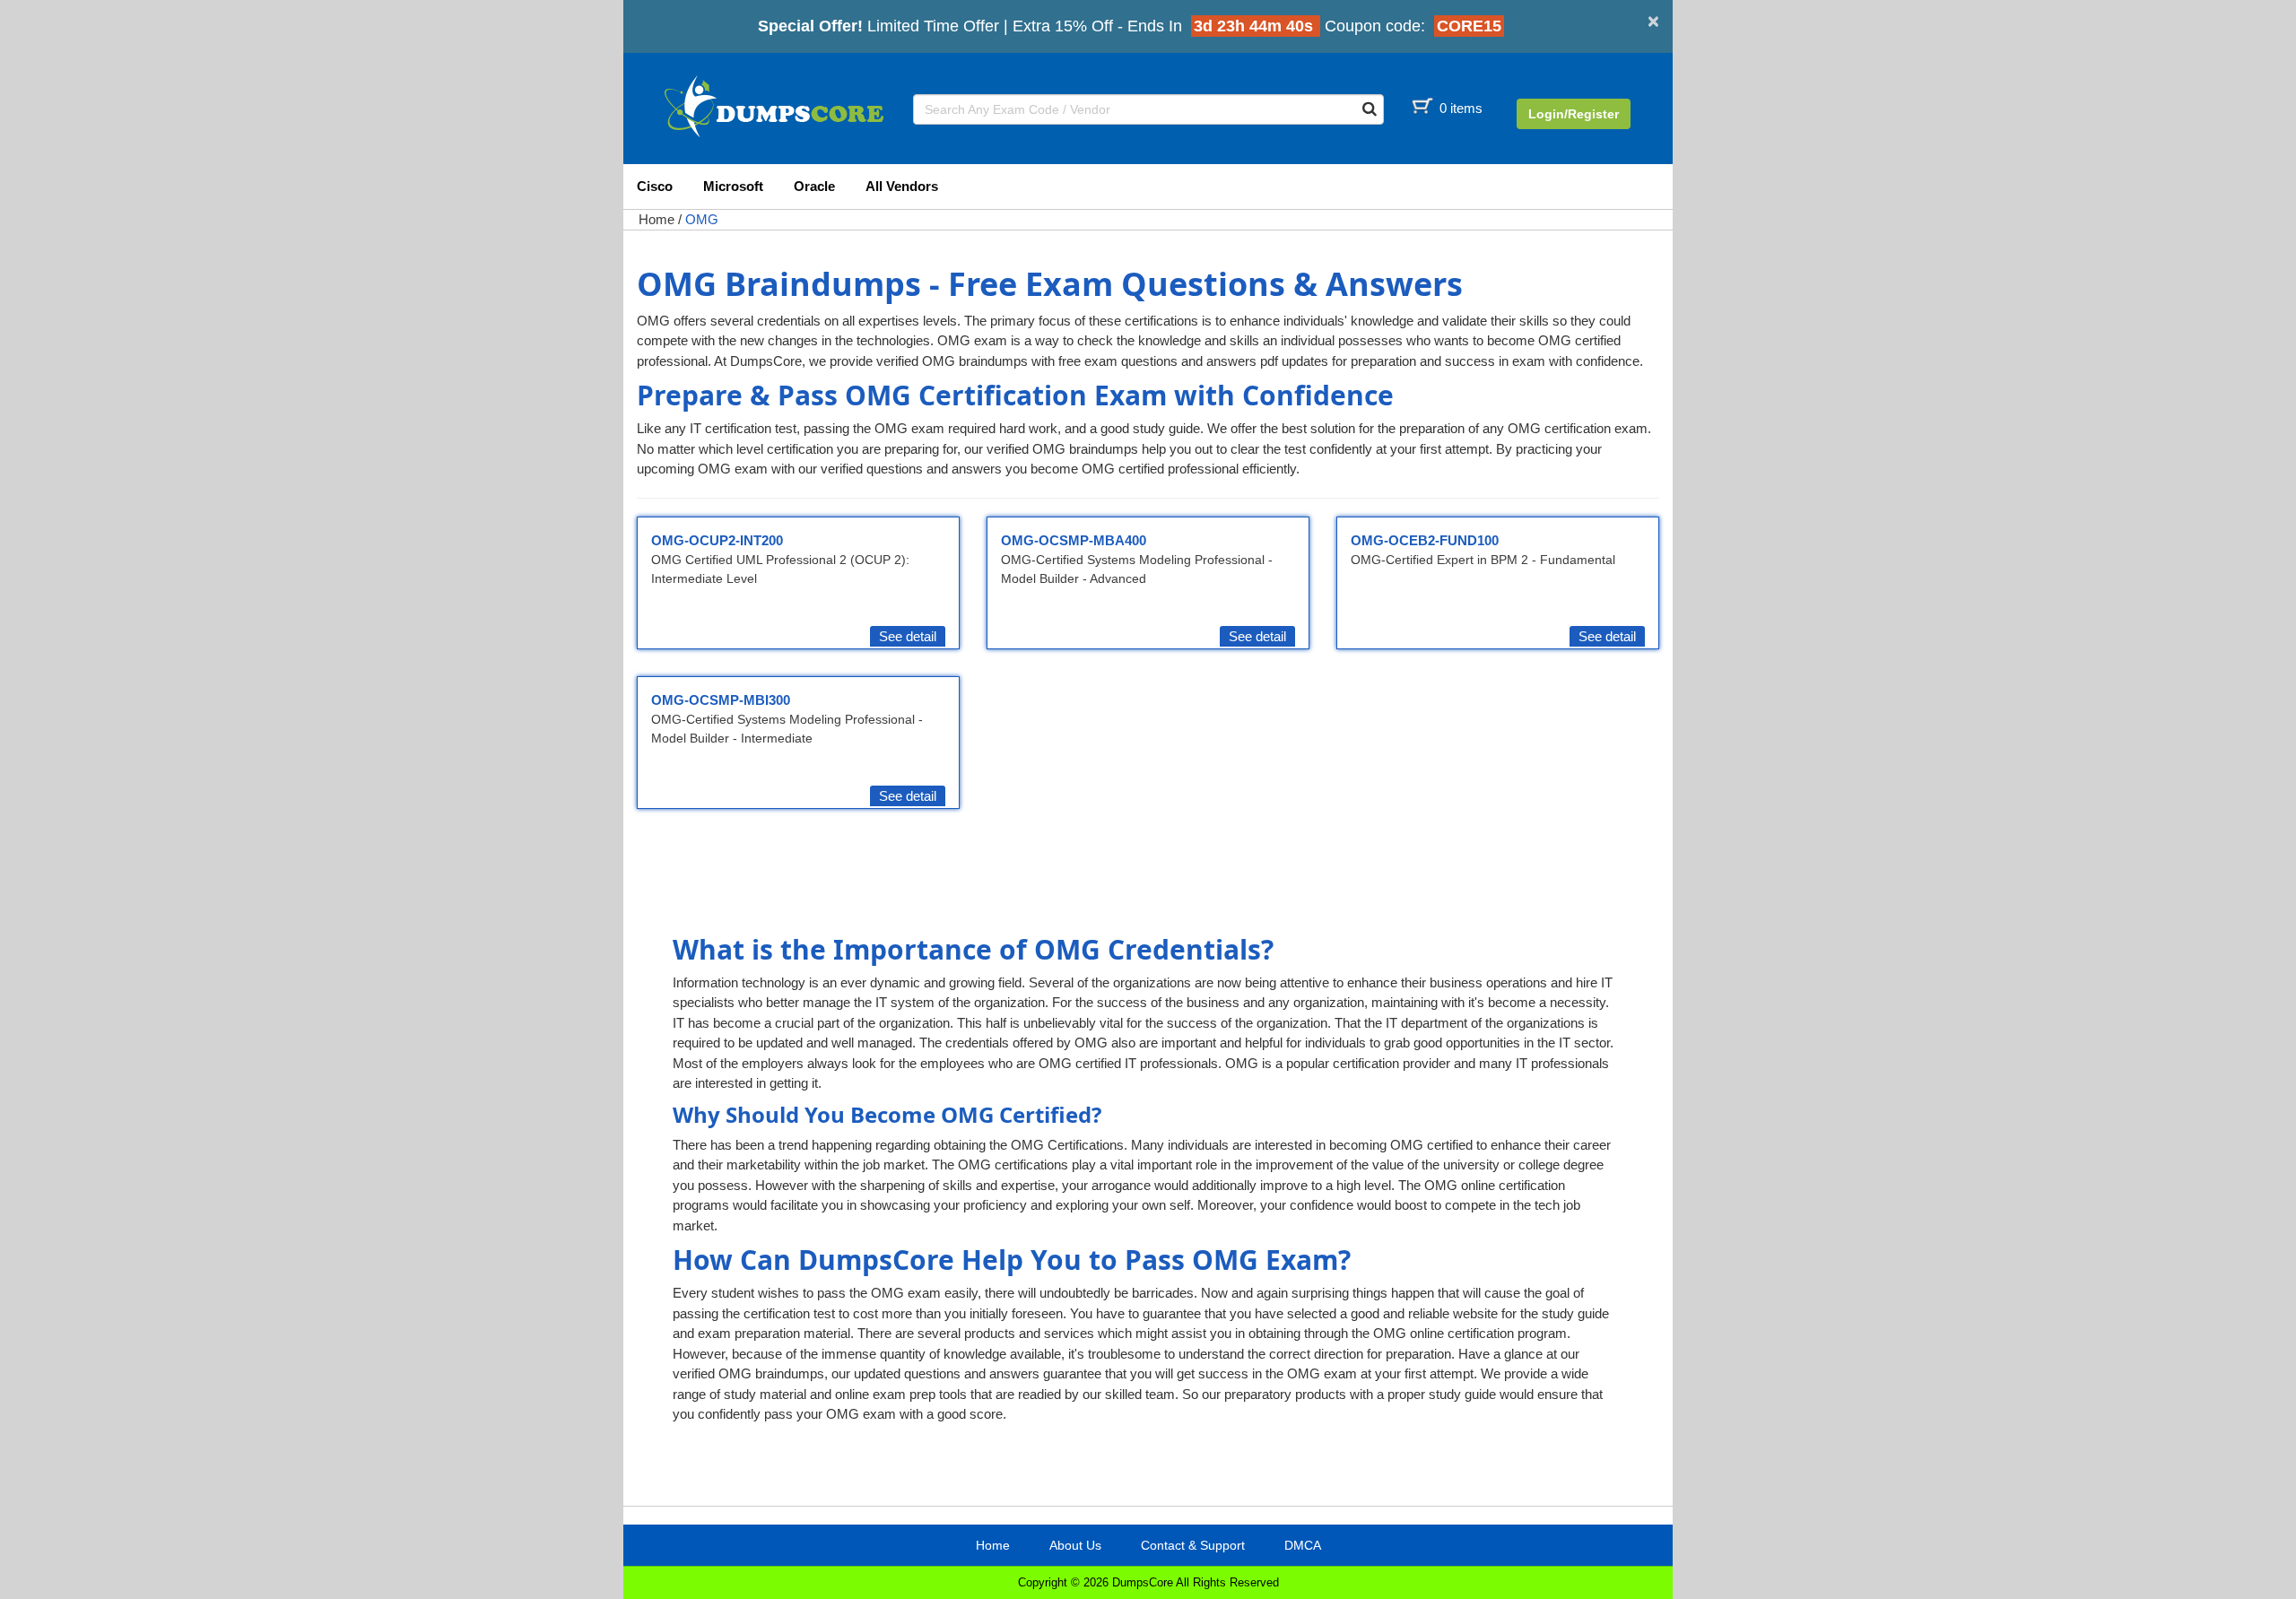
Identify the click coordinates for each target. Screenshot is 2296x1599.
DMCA (1303, 1545)
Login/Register (1574, 114)
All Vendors (902, 186)
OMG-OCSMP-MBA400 (1074, 540)
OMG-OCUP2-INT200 (717, 540)
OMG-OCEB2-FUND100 (1425, 540)
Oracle (814, 186)
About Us (1075, 1545)
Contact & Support (1193, 1545)
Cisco (655, 186)
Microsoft (733, 186)
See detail (908, 636)
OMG (702, 219)
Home (657, 219)
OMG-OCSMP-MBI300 (721, 700)
